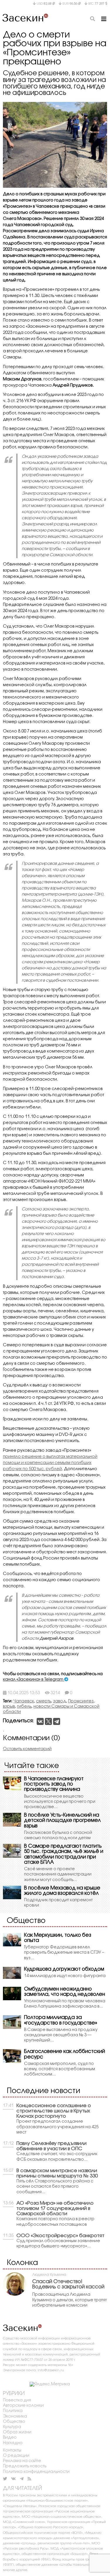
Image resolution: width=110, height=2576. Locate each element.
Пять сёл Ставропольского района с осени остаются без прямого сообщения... (55, 2187)
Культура (12, 2427)
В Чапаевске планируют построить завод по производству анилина (54, 1784)
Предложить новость (25, 2466)
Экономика (15, 2417)
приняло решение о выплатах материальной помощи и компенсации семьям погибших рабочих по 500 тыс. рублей (50, 1463)
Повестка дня (17, 2400)
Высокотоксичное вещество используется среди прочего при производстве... (60, 1802)
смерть (44, 1701)
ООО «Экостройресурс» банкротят (60, 2236)
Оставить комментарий (27, 1749)
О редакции (16, 2456)
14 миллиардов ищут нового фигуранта (65, 1976)
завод (60, 1701)
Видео (10, 2438)
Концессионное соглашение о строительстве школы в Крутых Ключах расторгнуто (54, 2111)
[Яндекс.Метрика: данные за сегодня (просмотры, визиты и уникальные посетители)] (50, 2384)
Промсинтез (81, 1701)
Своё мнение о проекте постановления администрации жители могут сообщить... (58, 1874)
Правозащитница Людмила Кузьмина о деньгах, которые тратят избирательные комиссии (70, 2300)
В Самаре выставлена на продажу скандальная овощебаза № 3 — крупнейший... (61, 2035)
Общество (14, 2422)
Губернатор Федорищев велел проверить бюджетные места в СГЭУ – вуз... (64, 1953)
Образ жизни (17, 2432)
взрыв (9, 1707)
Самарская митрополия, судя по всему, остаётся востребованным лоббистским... (60, 2069)
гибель (24, 1707)
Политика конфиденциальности (36, 2472)
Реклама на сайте (22, 2461)
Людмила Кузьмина (49, 2275)
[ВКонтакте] (40, 1721)
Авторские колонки (23, 2406)
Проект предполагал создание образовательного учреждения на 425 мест (57, 2127)
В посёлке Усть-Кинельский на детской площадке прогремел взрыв (62, 1821)
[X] (48, 1721)
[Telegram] (57, 1721)
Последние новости (44, 2091)
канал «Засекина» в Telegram (34, 1680)
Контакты (12, 2451)
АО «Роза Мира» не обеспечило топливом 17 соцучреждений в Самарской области (55, 2209)
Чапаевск (24, 1701)
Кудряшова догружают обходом (64, 1969)
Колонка (22, 2263)
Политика (13, 2411)
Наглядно (13, 2443)
